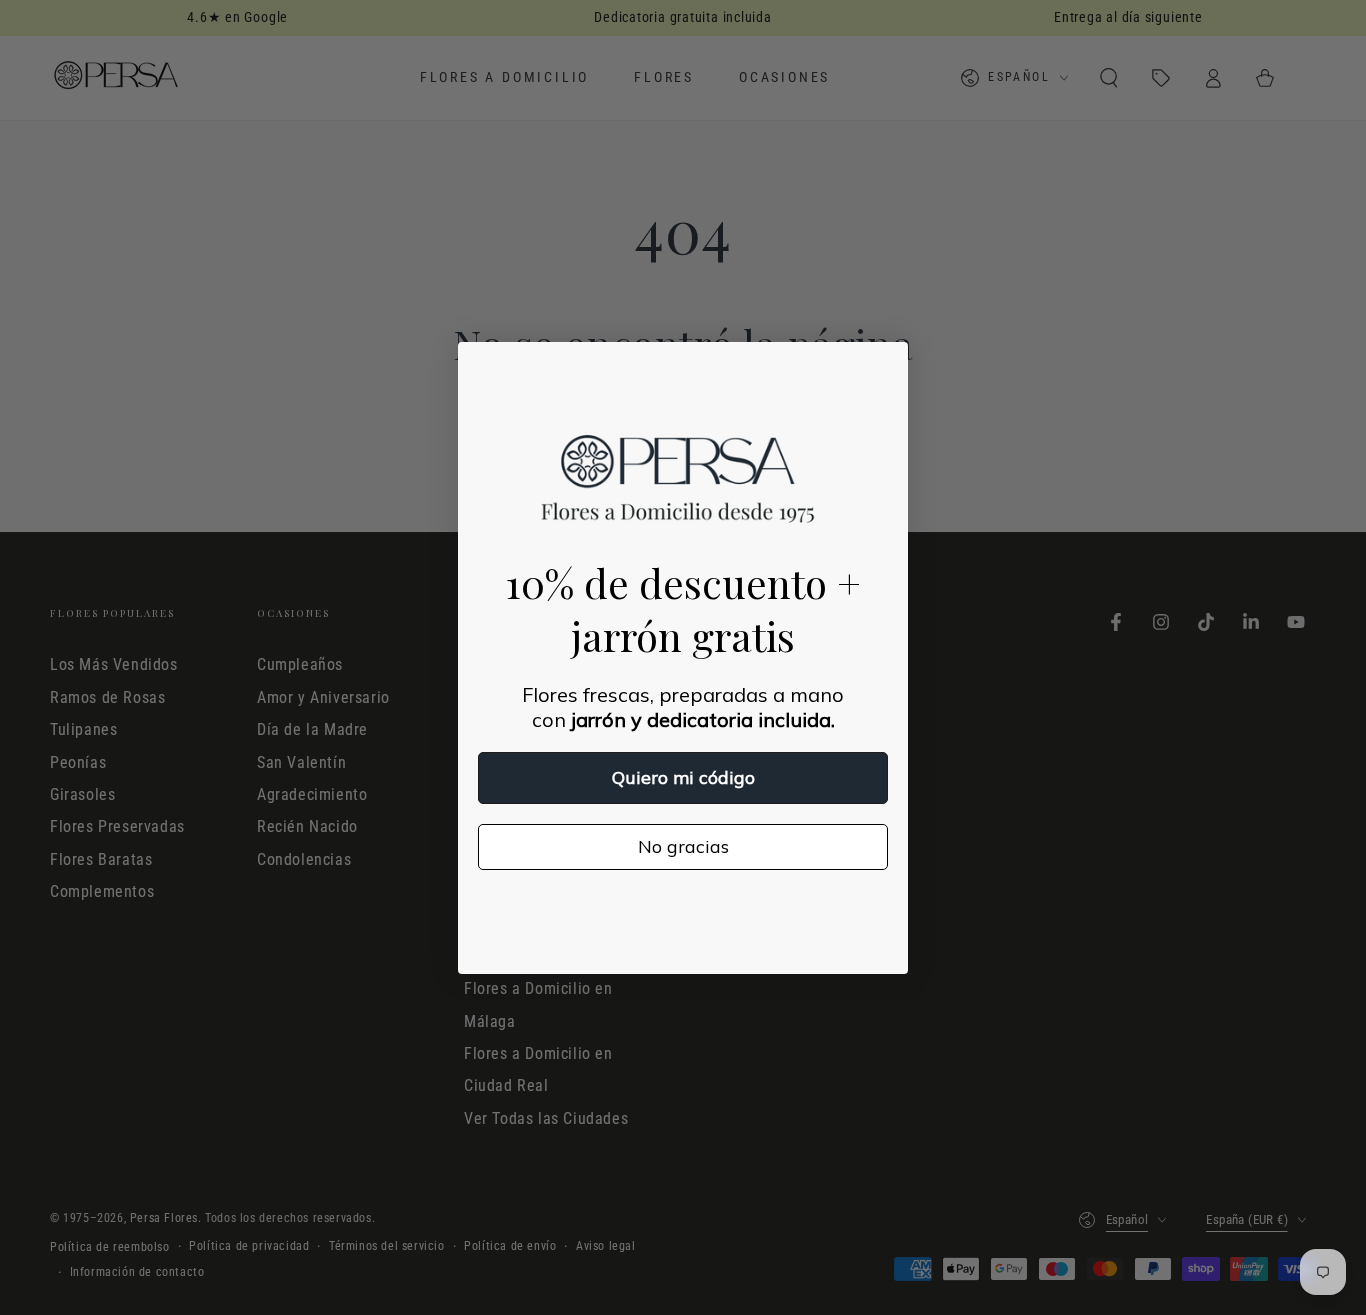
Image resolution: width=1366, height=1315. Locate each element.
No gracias (683, 846)
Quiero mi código (683, 777)
